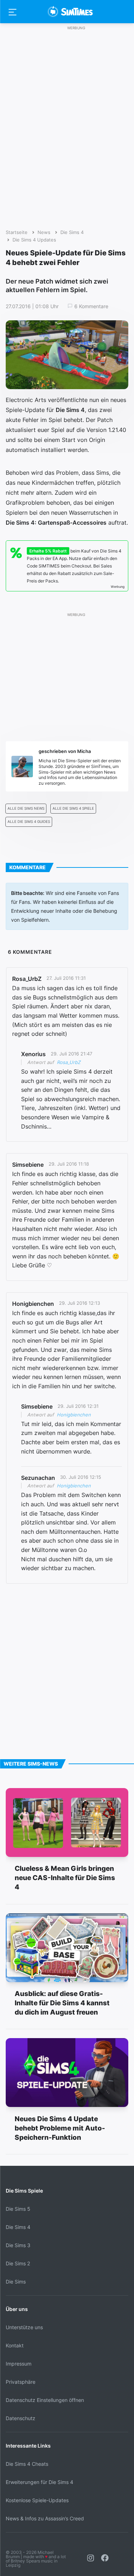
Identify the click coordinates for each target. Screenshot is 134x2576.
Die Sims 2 (18, 2263)
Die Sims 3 (18, 2245)
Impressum (19, 2364)
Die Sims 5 (18, 2209)
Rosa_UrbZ (69, 1062)
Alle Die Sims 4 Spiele (73, 808)
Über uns (17, 2309)
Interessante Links (28, 2446)
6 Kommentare (91, 306)
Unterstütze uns (24, 2327)
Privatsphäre (21, 2382)
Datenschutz (21, 2418)
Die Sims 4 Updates (34, 240)
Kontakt (15, 2345)
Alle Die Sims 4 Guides (29, 822)
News (44, 232)
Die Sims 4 (72, 232)
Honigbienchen (74, 1415)
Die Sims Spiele (24, 2191)
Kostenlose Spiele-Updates (37, 2500)
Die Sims (16, 2282)
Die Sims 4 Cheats (27, 2464)
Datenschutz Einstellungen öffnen (45, 2400)
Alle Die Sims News (26, 808)
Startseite (17, 232)
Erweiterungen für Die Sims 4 (39, 2482)
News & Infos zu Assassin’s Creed (45, 2518)
